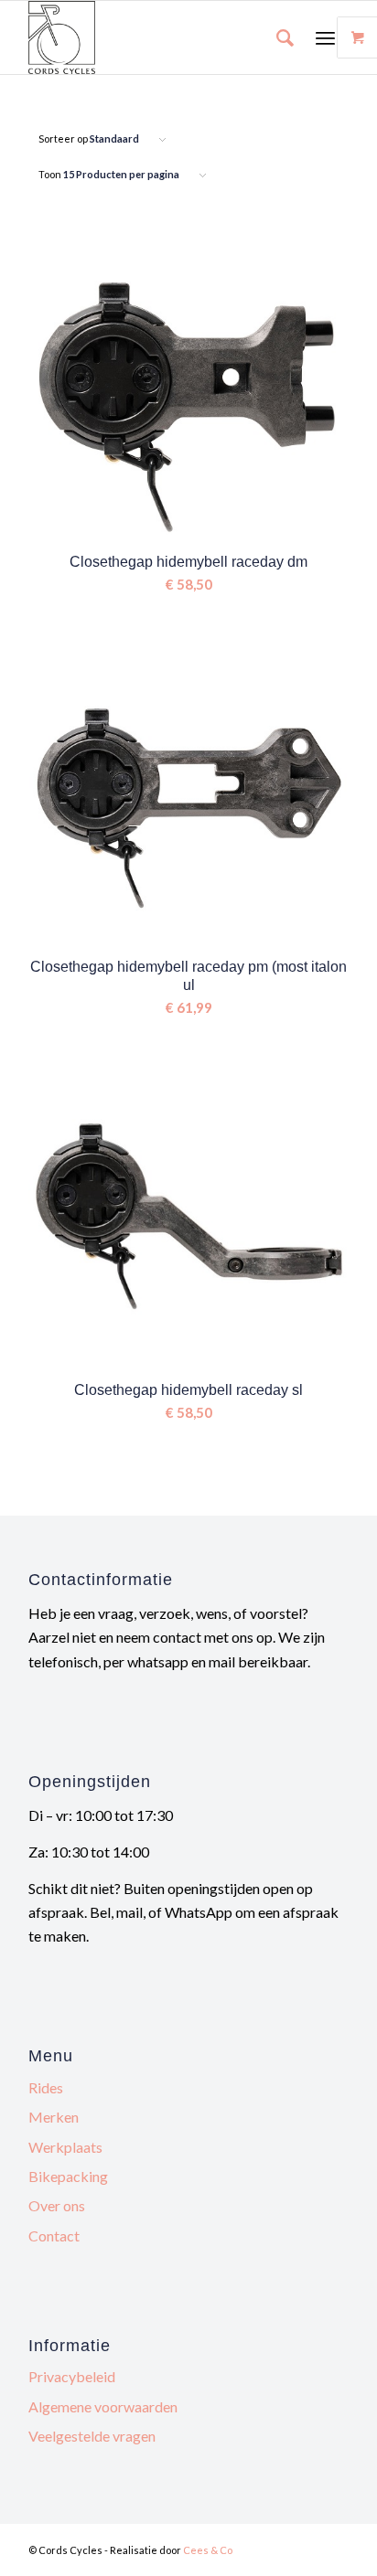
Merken (54, 2117)
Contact (54, 2235)
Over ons (57, 2205)
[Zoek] (276, 37)
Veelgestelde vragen (92, 2436)
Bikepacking (68, 2176)
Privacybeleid (72, 2376)
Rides (46, 2087)
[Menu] (325, 37)
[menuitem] (276, 37)
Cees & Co (208, 2550)
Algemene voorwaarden (103, 2406)
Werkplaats (65, 2147)
